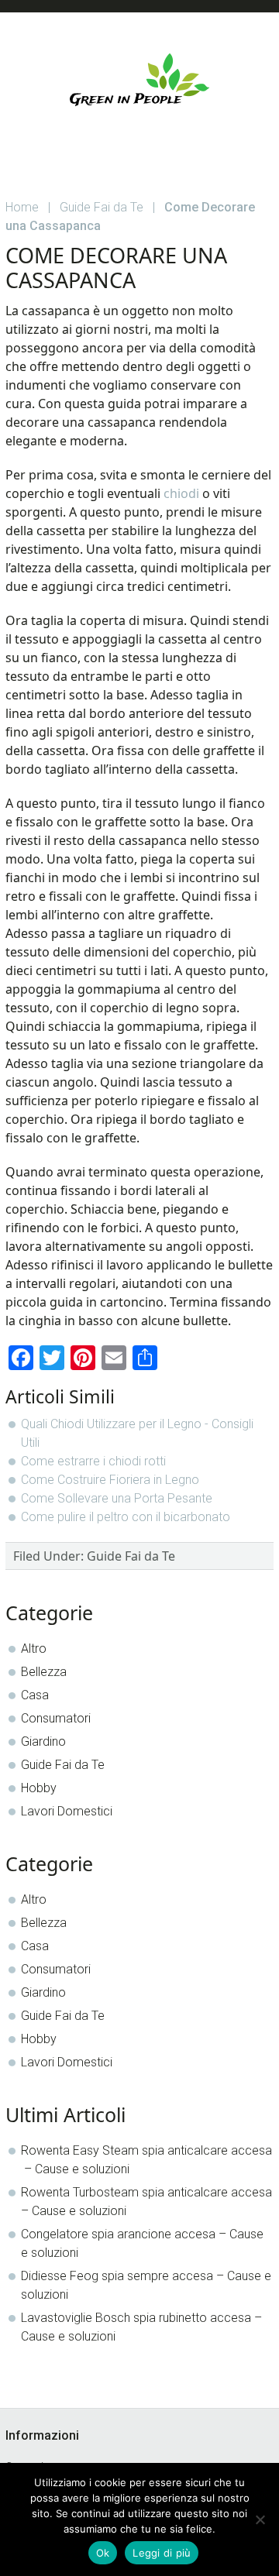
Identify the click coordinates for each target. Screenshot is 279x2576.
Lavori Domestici (67, 1811)
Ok (103, 2553)
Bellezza (44, 1672)
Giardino (43, 1741)
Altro (34, 1649)
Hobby (39, 1788)
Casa (35, 1695)
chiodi (181, 493)
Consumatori (56, 1718)
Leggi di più (162, 2553)
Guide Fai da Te (131, 1556)
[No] (260, 2519)
